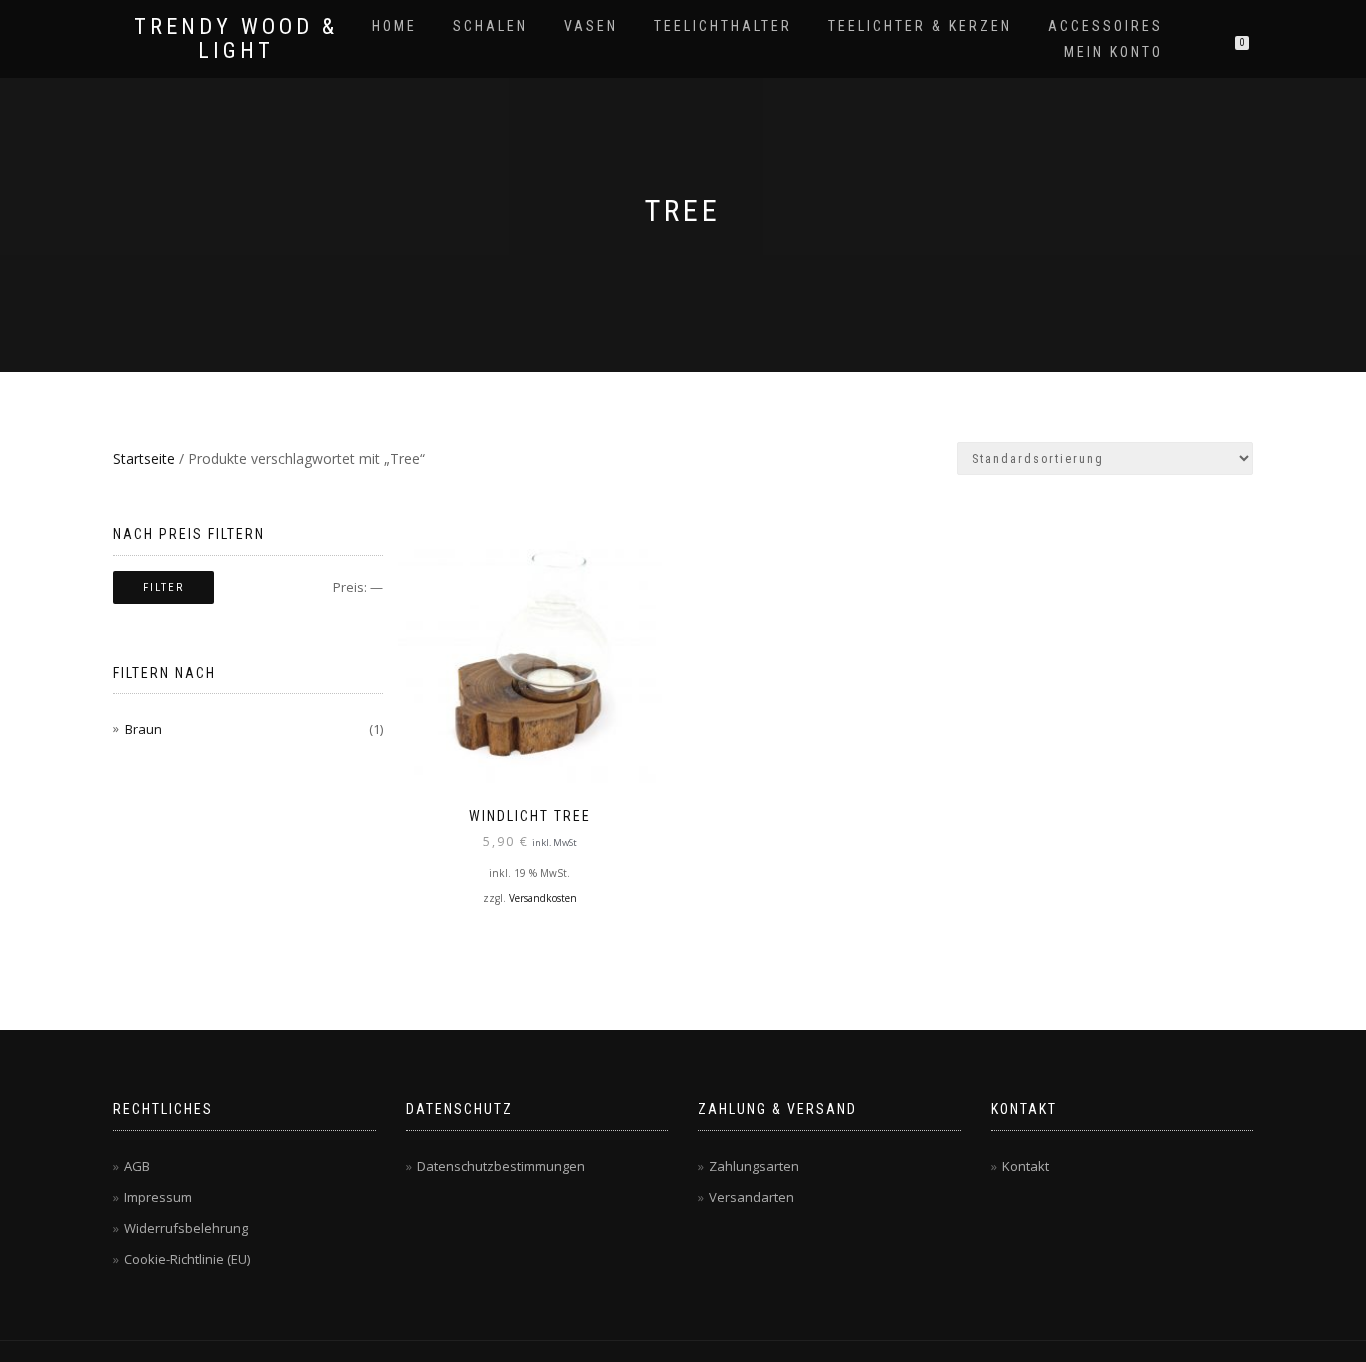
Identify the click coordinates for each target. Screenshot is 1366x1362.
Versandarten (751, 1197)
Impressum (158, 1197)
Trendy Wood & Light (236, 39)
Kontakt (1025, 1166)
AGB (137, 1166)
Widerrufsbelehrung (186, 1228)
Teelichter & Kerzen (920, 26)
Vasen (591, 26)
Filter (163, 587)
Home (394, 26)
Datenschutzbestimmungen (501, 1166)
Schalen (490, 26)
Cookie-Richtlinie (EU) (187, 1259)
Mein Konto (1113, 52)
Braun (143, 729)
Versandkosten (543, 898)
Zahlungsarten (754, 1166)
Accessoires (1105, 26)
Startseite (144, 458)
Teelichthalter (723, 26)
